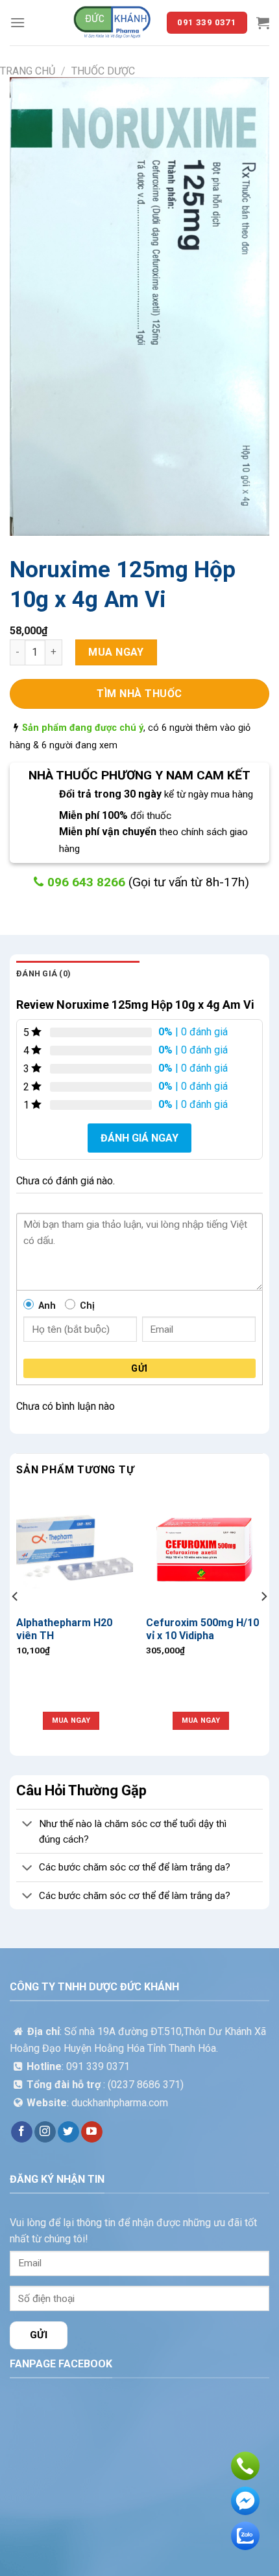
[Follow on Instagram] (45, 2132)
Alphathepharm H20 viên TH (64, 1629)
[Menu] (18, 22)
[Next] (263, 1622)
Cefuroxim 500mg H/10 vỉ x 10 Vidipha (202, 1629)
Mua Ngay (116, 652)
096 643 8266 (88, 882)
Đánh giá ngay (139, 1138)
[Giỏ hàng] (263, 23)
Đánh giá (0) (43, 973)
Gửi (139, 1368)
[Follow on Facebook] (22, 2132)
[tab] (78, 974)
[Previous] (16, 1622)
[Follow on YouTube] (92, 2132)
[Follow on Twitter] (68, 2132)
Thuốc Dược (103, 71)
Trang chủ (28, 71)
